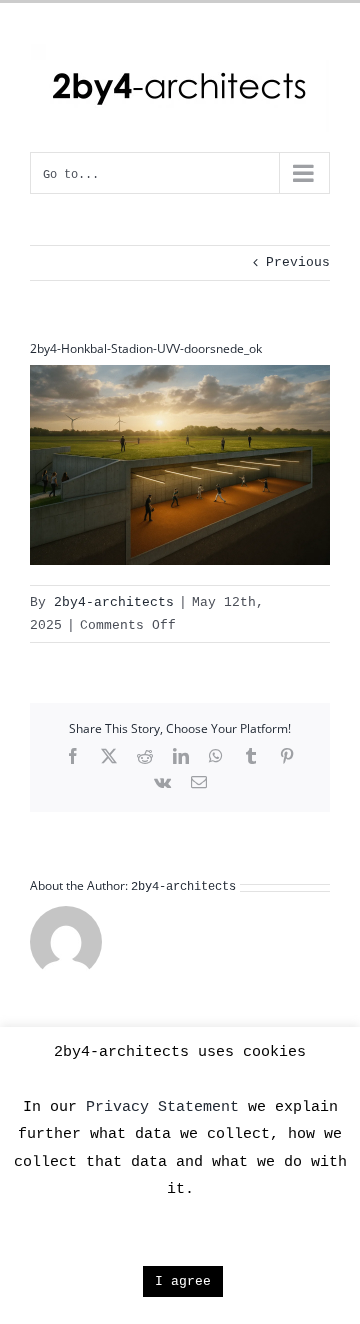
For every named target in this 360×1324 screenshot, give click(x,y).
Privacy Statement (162, 1107)
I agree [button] (183, 1281)
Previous (298, 262)
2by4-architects (114, 602)
